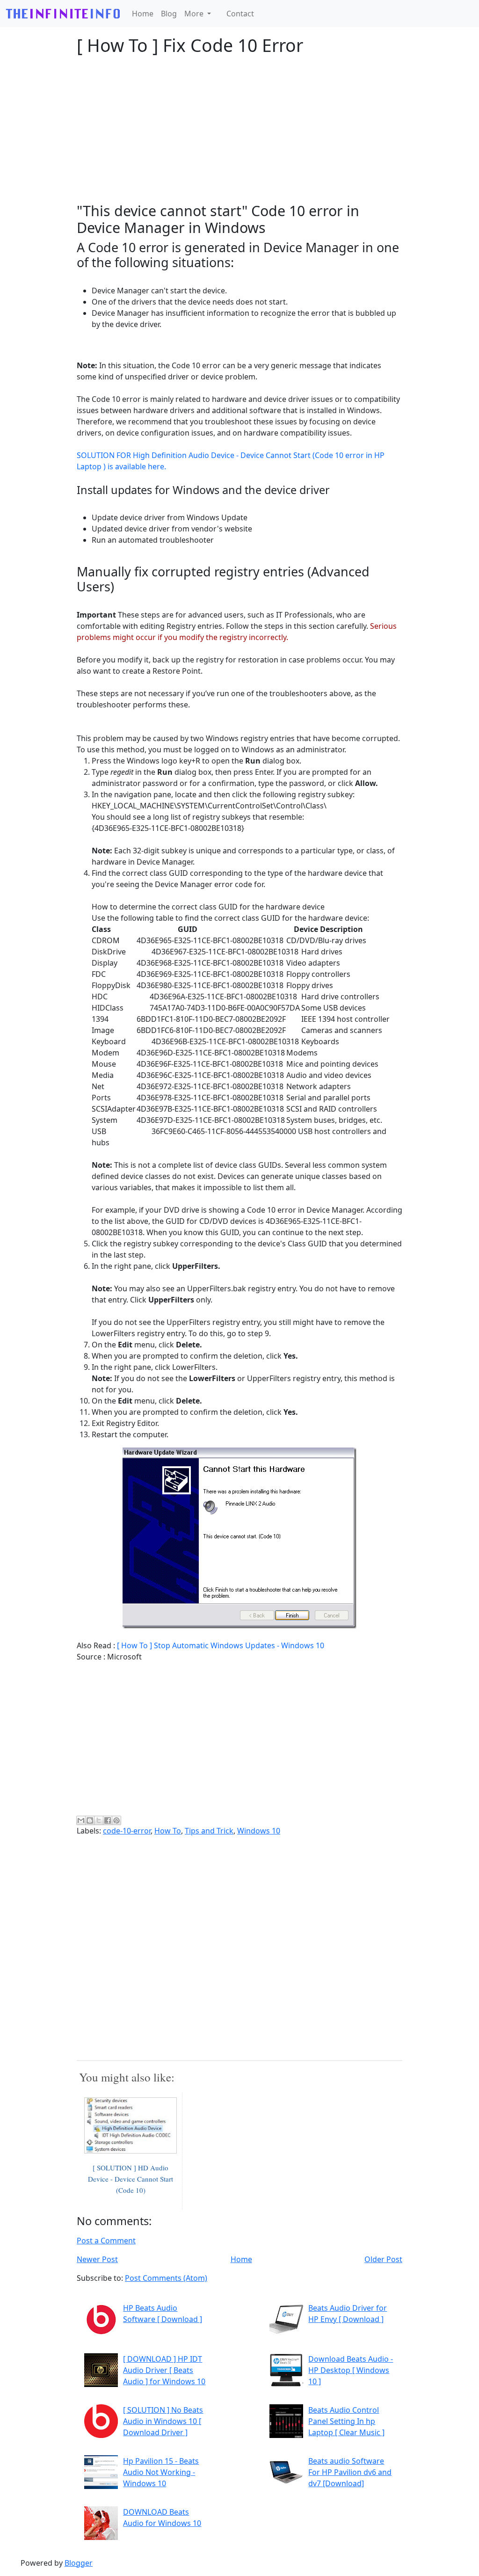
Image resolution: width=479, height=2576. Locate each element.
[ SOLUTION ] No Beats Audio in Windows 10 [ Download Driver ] (163, 2421)
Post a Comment (106, 2241)
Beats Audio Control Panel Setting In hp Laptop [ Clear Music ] (346, 2421)
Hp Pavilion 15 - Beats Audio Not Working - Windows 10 (161, 2472)
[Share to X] (99, 1820)
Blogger (79, 2563)
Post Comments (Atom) (166, 2278)
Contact (240, 14)
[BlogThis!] (90, 1820)
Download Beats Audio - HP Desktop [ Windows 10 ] (351, 2370)
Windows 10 (259, 1831)
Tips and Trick (209, 1831)
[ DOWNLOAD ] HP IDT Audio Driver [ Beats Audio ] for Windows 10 (164, 2370)
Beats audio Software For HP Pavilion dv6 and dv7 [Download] (350, 2472)
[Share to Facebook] (108, 1820)
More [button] (195, 14)
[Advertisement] (239, 129)
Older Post (383, 2259)
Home (143, 14)
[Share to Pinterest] (116, 1820)
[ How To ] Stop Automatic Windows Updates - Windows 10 (221, 1645)
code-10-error (127, 1831)
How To (168, 1831)
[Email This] (81, 1820)
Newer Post (97, 2259)
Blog (169, 14)
